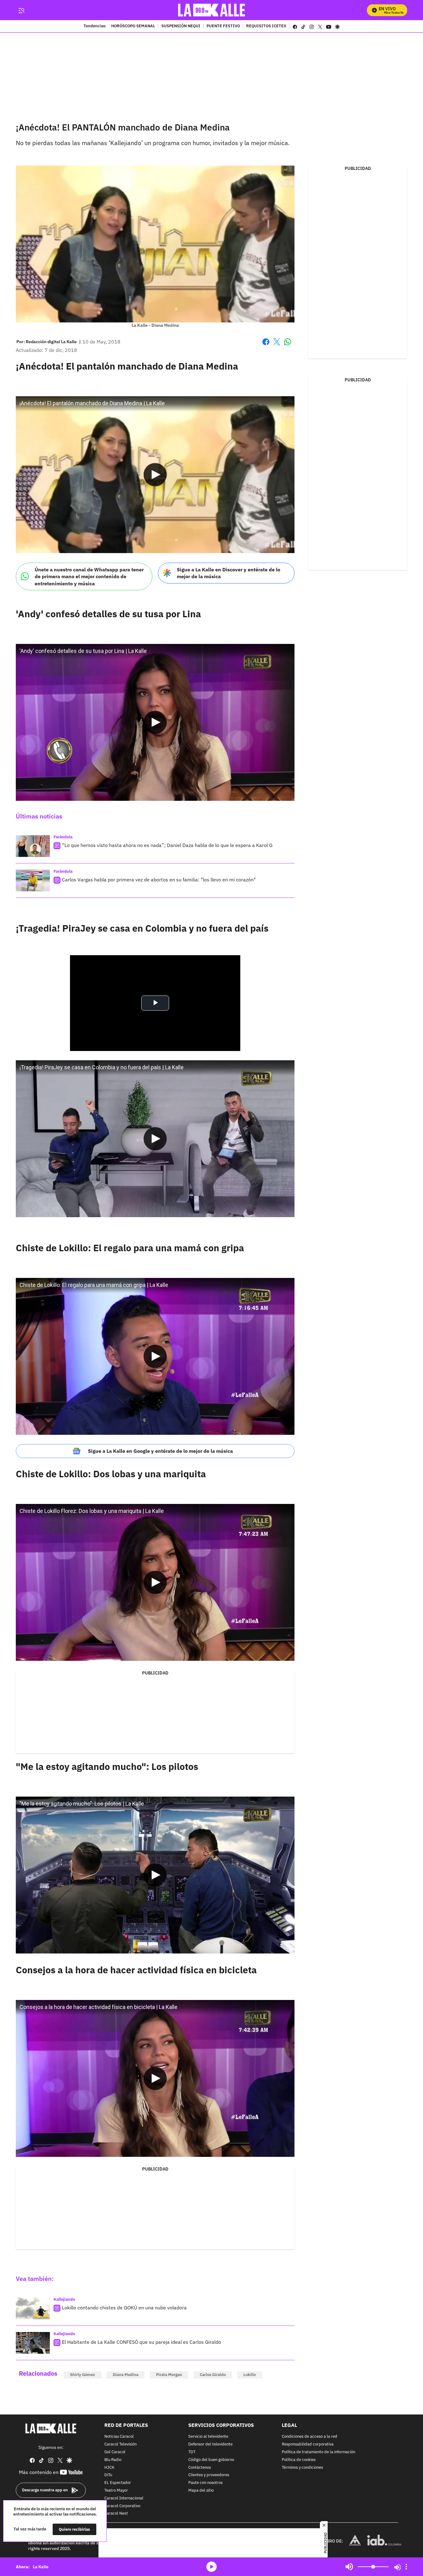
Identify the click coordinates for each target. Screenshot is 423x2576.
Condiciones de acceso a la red (310, 2437)
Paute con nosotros (205, 2483)
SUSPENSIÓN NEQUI (181, 26)
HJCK (109, 2468)
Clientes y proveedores (209, 2475)
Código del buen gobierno (211, 2460)
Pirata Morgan (169, 2375)
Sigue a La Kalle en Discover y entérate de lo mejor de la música (229, 573)
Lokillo (250, 2375)
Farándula (63, 837)
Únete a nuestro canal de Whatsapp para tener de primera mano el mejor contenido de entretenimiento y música (89, 576)
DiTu (108, 2475)
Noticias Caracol (119, 2437)
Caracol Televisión (120, 2444)
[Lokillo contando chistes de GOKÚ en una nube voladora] (33, 2308)
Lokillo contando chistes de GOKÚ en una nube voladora (124, 2308)
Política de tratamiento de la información (318, 2452)
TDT (192, 2452)
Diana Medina (126, 2375)
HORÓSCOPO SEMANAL (133, 26)
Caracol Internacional (124, 2498)
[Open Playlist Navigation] (406, 2567)
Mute (349, 2567)
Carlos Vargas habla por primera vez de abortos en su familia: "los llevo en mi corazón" (159, 880)
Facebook (266, 346)
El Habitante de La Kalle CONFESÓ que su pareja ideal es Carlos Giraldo (142, 2342)
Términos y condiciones (302, 2468)
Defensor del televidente (210, 2444)
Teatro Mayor (116, 2491)
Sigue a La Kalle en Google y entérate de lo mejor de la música (160, 1451)
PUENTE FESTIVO (223, 26)
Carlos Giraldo (213, 2375)
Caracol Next (116, 2514)
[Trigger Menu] (21, 10)
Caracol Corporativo (122, 2506)
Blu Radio (113, 2460)
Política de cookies (299, 2460)
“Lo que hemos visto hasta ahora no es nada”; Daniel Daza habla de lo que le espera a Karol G (167, 845)
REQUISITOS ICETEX (266, 26)
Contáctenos (200, 2468)
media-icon (211, 2567)
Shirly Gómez (83, 2375)
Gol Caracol (115, 2452)
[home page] (212, 10)
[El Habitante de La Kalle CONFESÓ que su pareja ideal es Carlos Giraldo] (33, 2343)
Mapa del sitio (201, 2491)
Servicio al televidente (208, 2437)
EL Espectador (118, 2483)
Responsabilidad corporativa (308, 2444)
